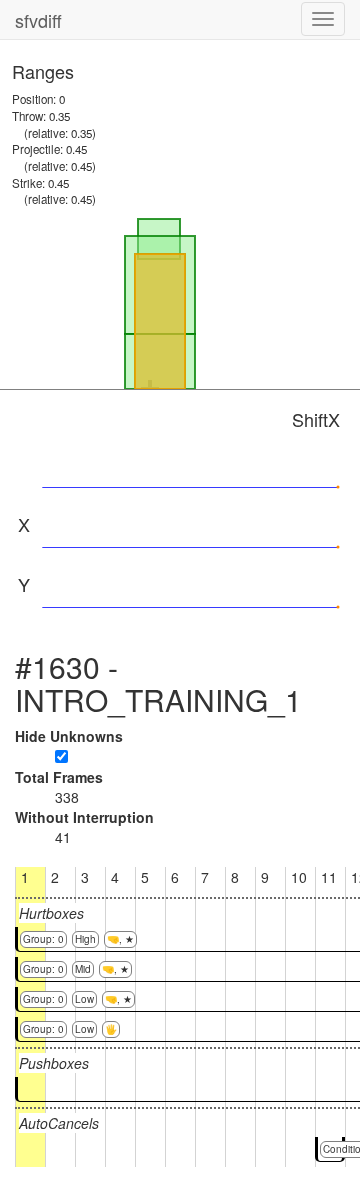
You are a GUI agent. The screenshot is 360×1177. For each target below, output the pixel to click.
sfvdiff (38, 20)
